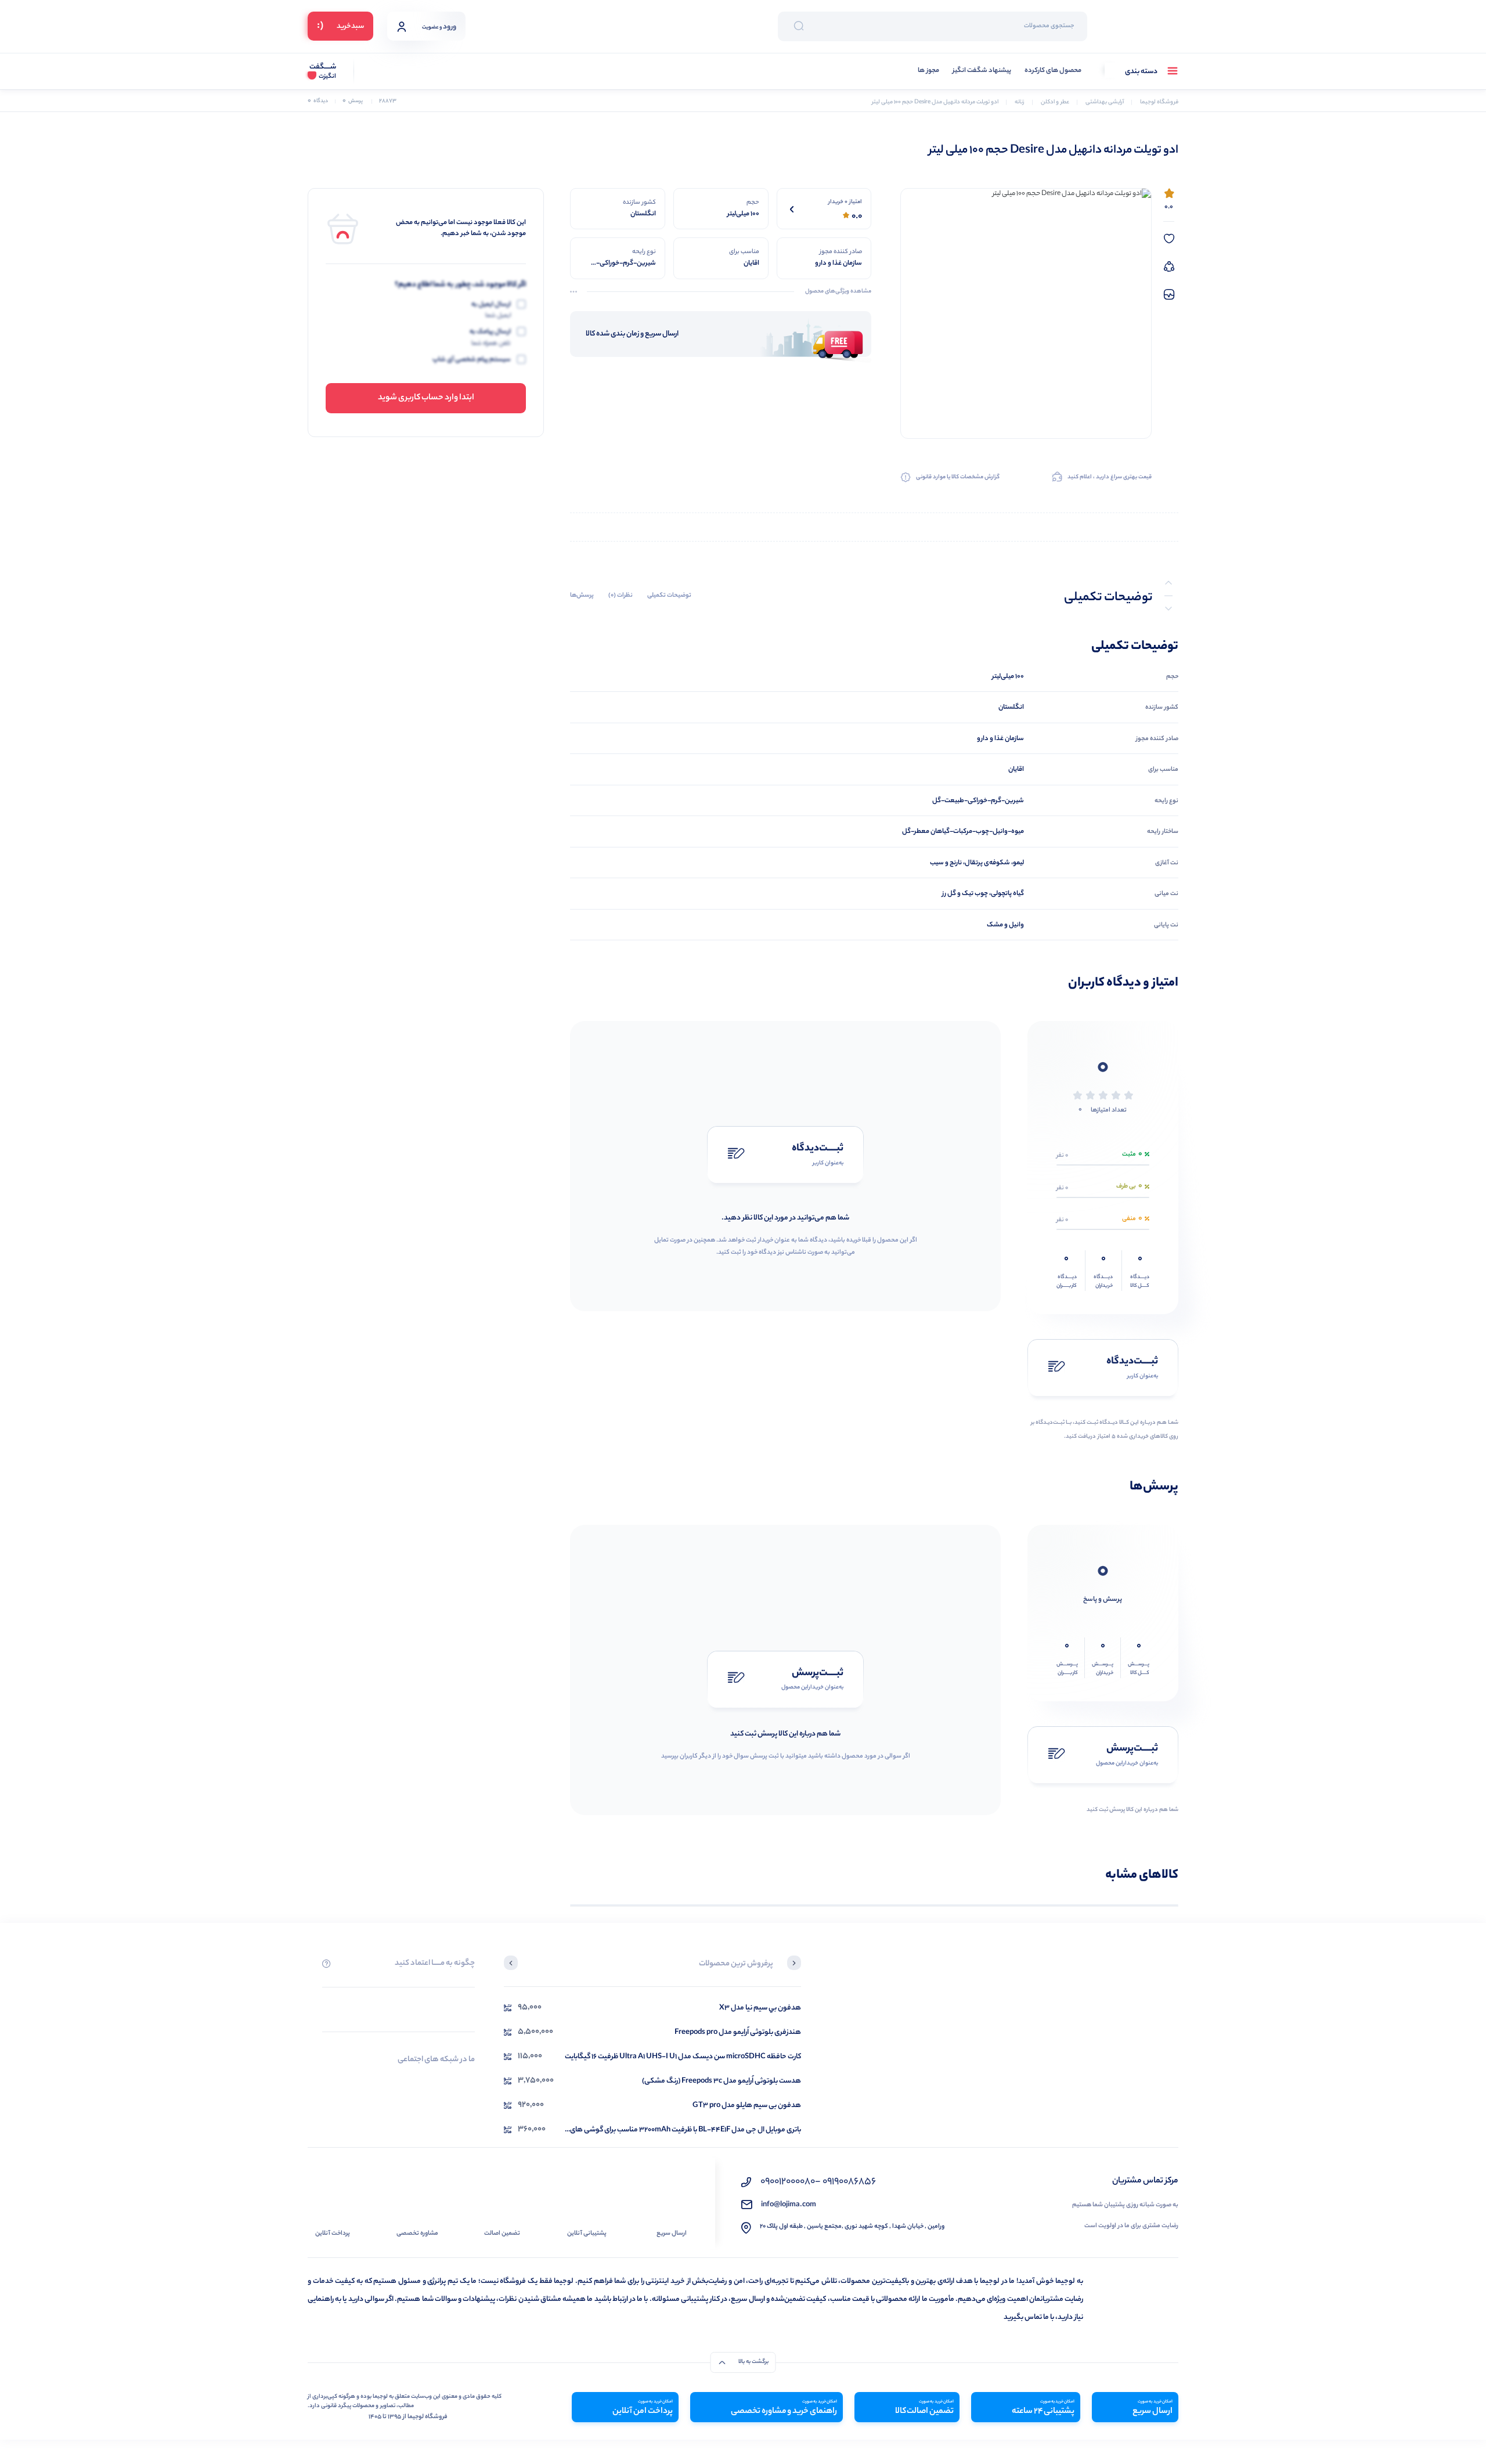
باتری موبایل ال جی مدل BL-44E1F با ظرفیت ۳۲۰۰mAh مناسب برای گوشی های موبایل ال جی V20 (686, 2130)
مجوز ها (928, 71)
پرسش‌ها (582, 596)
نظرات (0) (621, 596)
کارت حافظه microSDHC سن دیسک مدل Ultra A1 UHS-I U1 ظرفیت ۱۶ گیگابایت (683, 2057)
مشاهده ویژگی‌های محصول (838, 292)
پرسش (353, 101)
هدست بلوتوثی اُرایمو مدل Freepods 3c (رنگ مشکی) (722, 2081)
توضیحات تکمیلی (669, 596)
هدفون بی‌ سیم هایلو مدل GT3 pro (747, 2106)
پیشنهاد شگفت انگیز (982, 71)
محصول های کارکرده (1053, 71)
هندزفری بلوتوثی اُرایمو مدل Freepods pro (738, 2032)
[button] (794, 1964)
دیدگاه (318, 101)
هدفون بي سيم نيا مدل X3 (760, 2008)
